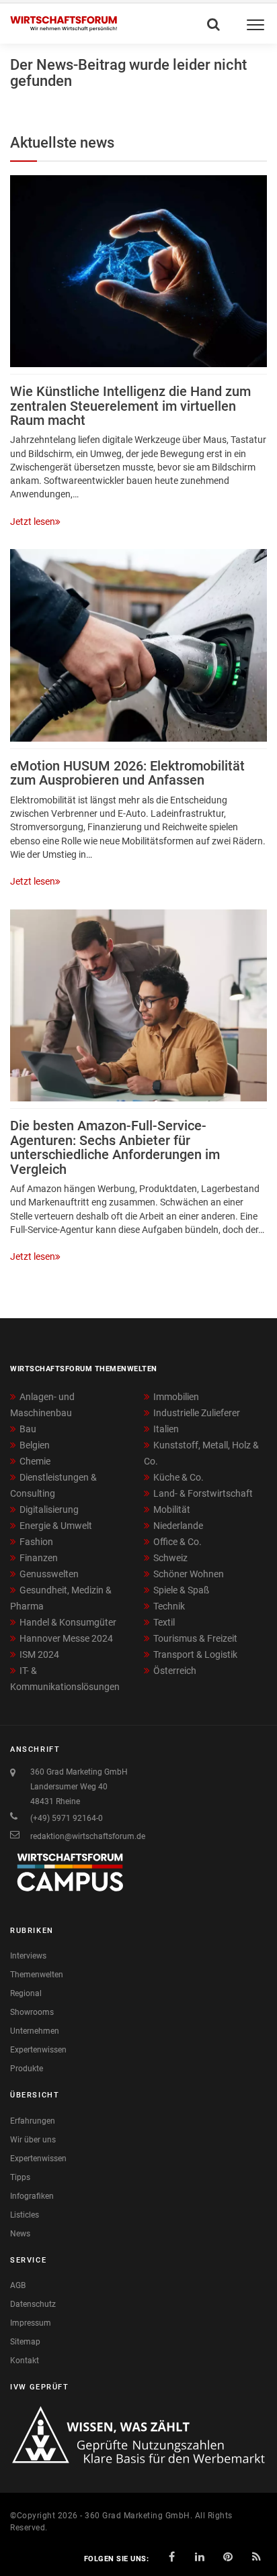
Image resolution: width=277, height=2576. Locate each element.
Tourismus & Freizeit (195, 1638)
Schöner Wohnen (189, 1574)
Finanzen (39, 1558)
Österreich (175, 1671)
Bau (28, 1429)
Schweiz (170, 1558)
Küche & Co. (179, 1477)
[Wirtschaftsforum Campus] (71, 1879)
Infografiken (32, 2196)
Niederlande (178, 1526)
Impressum (31, 2323)
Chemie (35, 1461)
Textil (164, 1622)
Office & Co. (177, 1542)
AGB (18, 2285)
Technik (169, 1606)
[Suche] (212, 21)
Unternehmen (35, 2031)
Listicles (25, 2215)
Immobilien (176, 1397)
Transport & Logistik (195, 1654)
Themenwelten (37, 1975)
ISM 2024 (39, 1654)
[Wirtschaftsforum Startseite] (64, 24)
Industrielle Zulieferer (197, 1413)
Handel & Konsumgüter (68, 1622)
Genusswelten (49, 1574)
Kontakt (25, 2361)
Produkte (27, 2069)
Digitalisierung (49, 1509)
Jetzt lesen (33, 522)
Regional (26, 1993)
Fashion (36, 1542)
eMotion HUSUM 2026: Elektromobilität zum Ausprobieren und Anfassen (127, 773)
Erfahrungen (33, 2121)
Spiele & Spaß (181, 1590)
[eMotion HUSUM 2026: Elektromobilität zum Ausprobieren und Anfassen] (138, 645)
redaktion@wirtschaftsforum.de (88, 1836)
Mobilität (172, 1509)
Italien (166, 1429)
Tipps (20, 2177)
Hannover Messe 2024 (66, 1638)
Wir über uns (33, 2140)
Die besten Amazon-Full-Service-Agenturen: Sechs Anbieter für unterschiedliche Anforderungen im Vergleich (115, 1147)
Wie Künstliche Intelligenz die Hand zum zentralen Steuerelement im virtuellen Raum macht (130, 406)
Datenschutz (33, 2304)
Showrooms (32, 2012)
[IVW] (138, 2434)
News (20, 2234)
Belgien (35, 1445)
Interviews (28, 1956)
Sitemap (25, 2342)
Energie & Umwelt (56, 1526)
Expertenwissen (38, 2050)
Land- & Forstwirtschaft (203, 1493)
